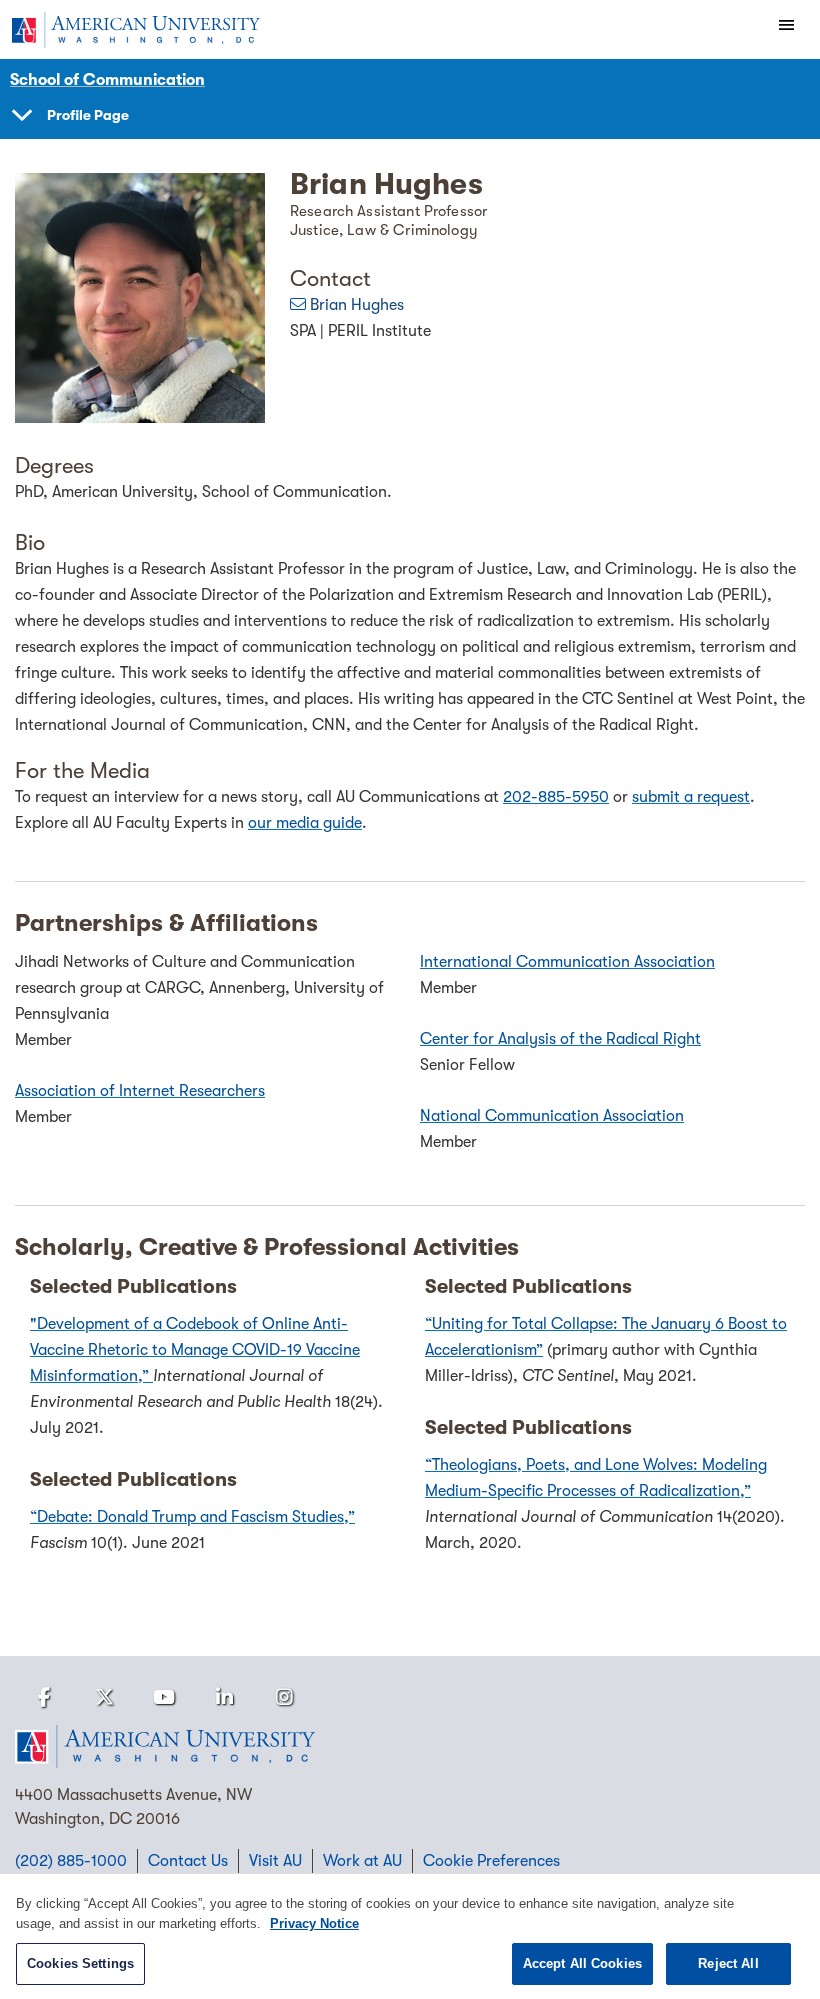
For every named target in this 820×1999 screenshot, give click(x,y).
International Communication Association (567, 962)
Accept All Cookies (582, 1963)
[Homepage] (410, 1747)
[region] (410, 1936)
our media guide (305, 823)
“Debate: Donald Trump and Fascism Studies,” (192, 1517)
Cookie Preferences (491, 1861)
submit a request (691, 797)
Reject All (728, 1963)
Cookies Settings (80, 1963)
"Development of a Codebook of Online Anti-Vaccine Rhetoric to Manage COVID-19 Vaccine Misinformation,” (195, 1350)
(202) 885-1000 (71, 1861)
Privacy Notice (314, 1923)
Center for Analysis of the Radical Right (560, 1039)
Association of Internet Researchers (140, 1091)
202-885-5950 (556, 797)
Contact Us (188, 1861)
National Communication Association (552, 1116)
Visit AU (275, 1861)
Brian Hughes (357, 305)
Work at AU (362, 1861)
